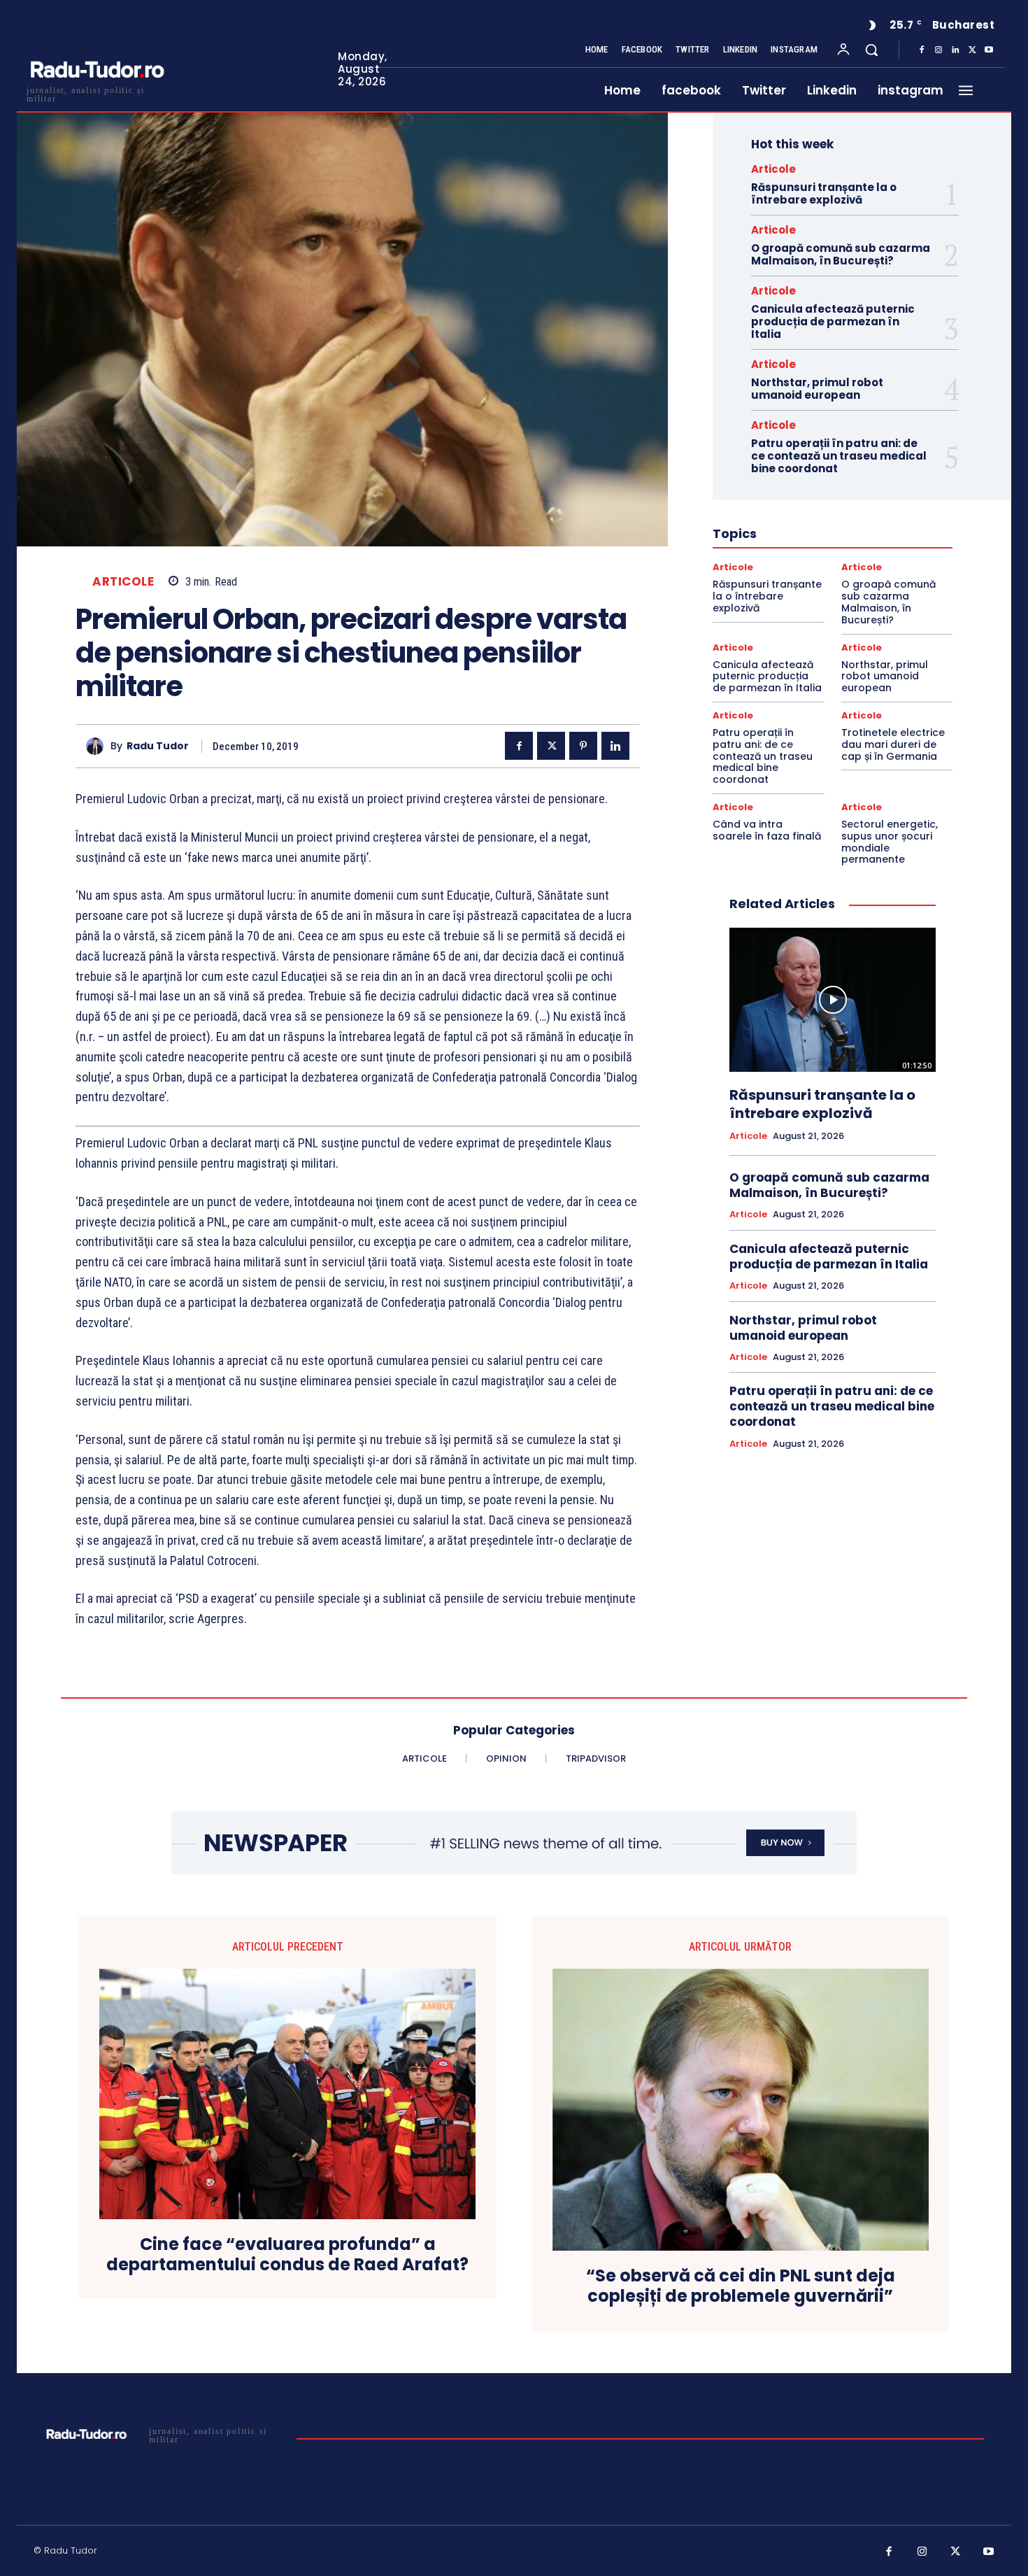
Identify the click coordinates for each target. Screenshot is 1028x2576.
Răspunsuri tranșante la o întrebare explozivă (824, 193)
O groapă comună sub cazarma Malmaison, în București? (841, 254)
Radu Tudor (158, 746)
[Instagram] (938, 50)
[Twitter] (972, 50)
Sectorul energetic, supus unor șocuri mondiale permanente (890, 842)
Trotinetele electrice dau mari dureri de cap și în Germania (893, 744)
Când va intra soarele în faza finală (767, 830)
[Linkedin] (955, 50)
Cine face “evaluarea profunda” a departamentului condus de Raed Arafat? (287, 2255)
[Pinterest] (583, 746)
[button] (871, 50)
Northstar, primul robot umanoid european (817, 389)
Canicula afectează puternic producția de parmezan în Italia (833, 321)
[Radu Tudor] (98, 746)
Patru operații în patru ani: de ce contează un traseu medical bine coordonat (839, 456)
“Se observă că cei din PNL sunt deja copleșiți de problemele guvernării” (741, 2286)
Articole (123, 582)
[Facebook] (922, 50)
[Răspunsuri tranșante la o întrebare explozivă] (833, 1000)
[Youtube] (989, 50)
